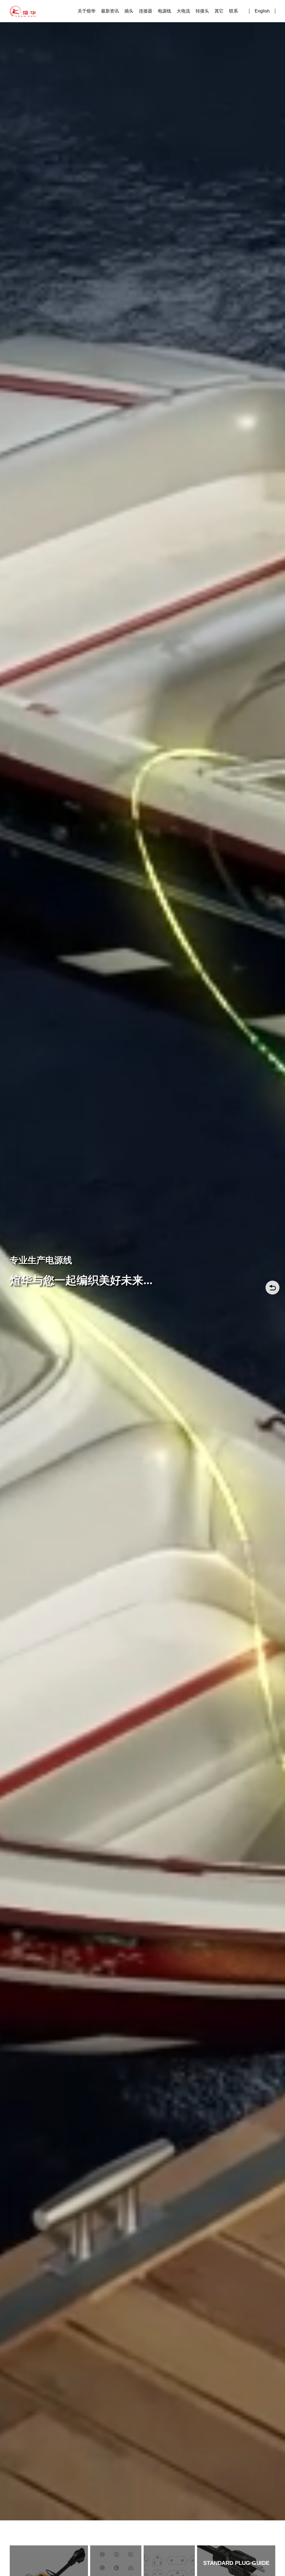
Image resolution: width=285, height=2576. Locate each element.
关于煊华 (87, 11)
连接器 (146, 11)
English (262, 11)
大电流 (183, 11)
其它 (219, 11)
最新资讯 (110, 11)
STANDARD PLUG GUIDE (236, 2563)
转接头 (202, 11)
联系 (234, 11)
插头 (129, 11)
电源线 (164, 11)
